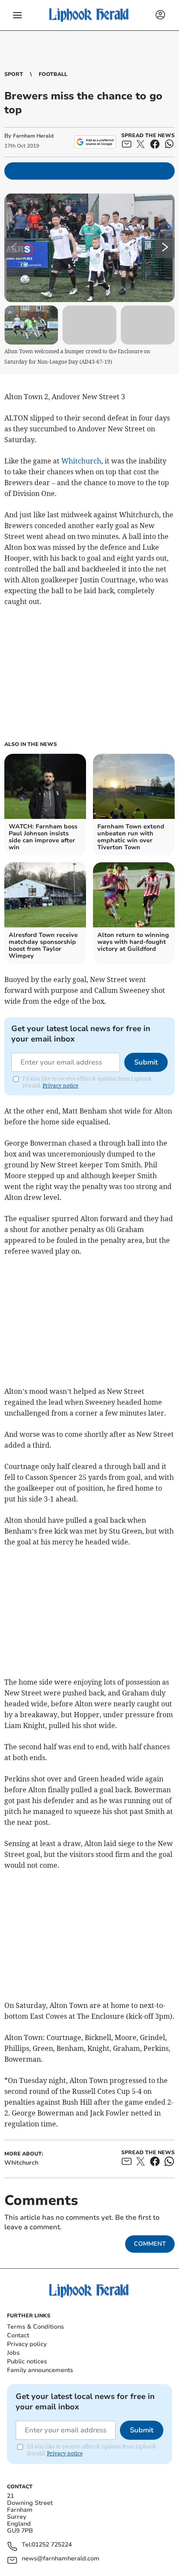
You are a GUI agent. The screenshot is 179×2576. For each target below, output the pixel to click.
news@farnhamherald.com (61, 2559)
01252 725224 (52, 2545)
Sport (14, 74)
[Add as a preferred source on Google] (95, 142)
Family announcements (40, 2370)
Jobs (13, 2353)
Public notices (27, 2361)
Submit (146, 1062)
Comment (150, 2244)
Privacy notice (60, 1086)
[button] (17, 15)
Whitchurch (81, 461)
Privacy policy (27, 2344)
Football (53, 74)
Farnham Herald (33, 136)
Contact (18, 2335)
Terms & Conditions (35, 2327)
